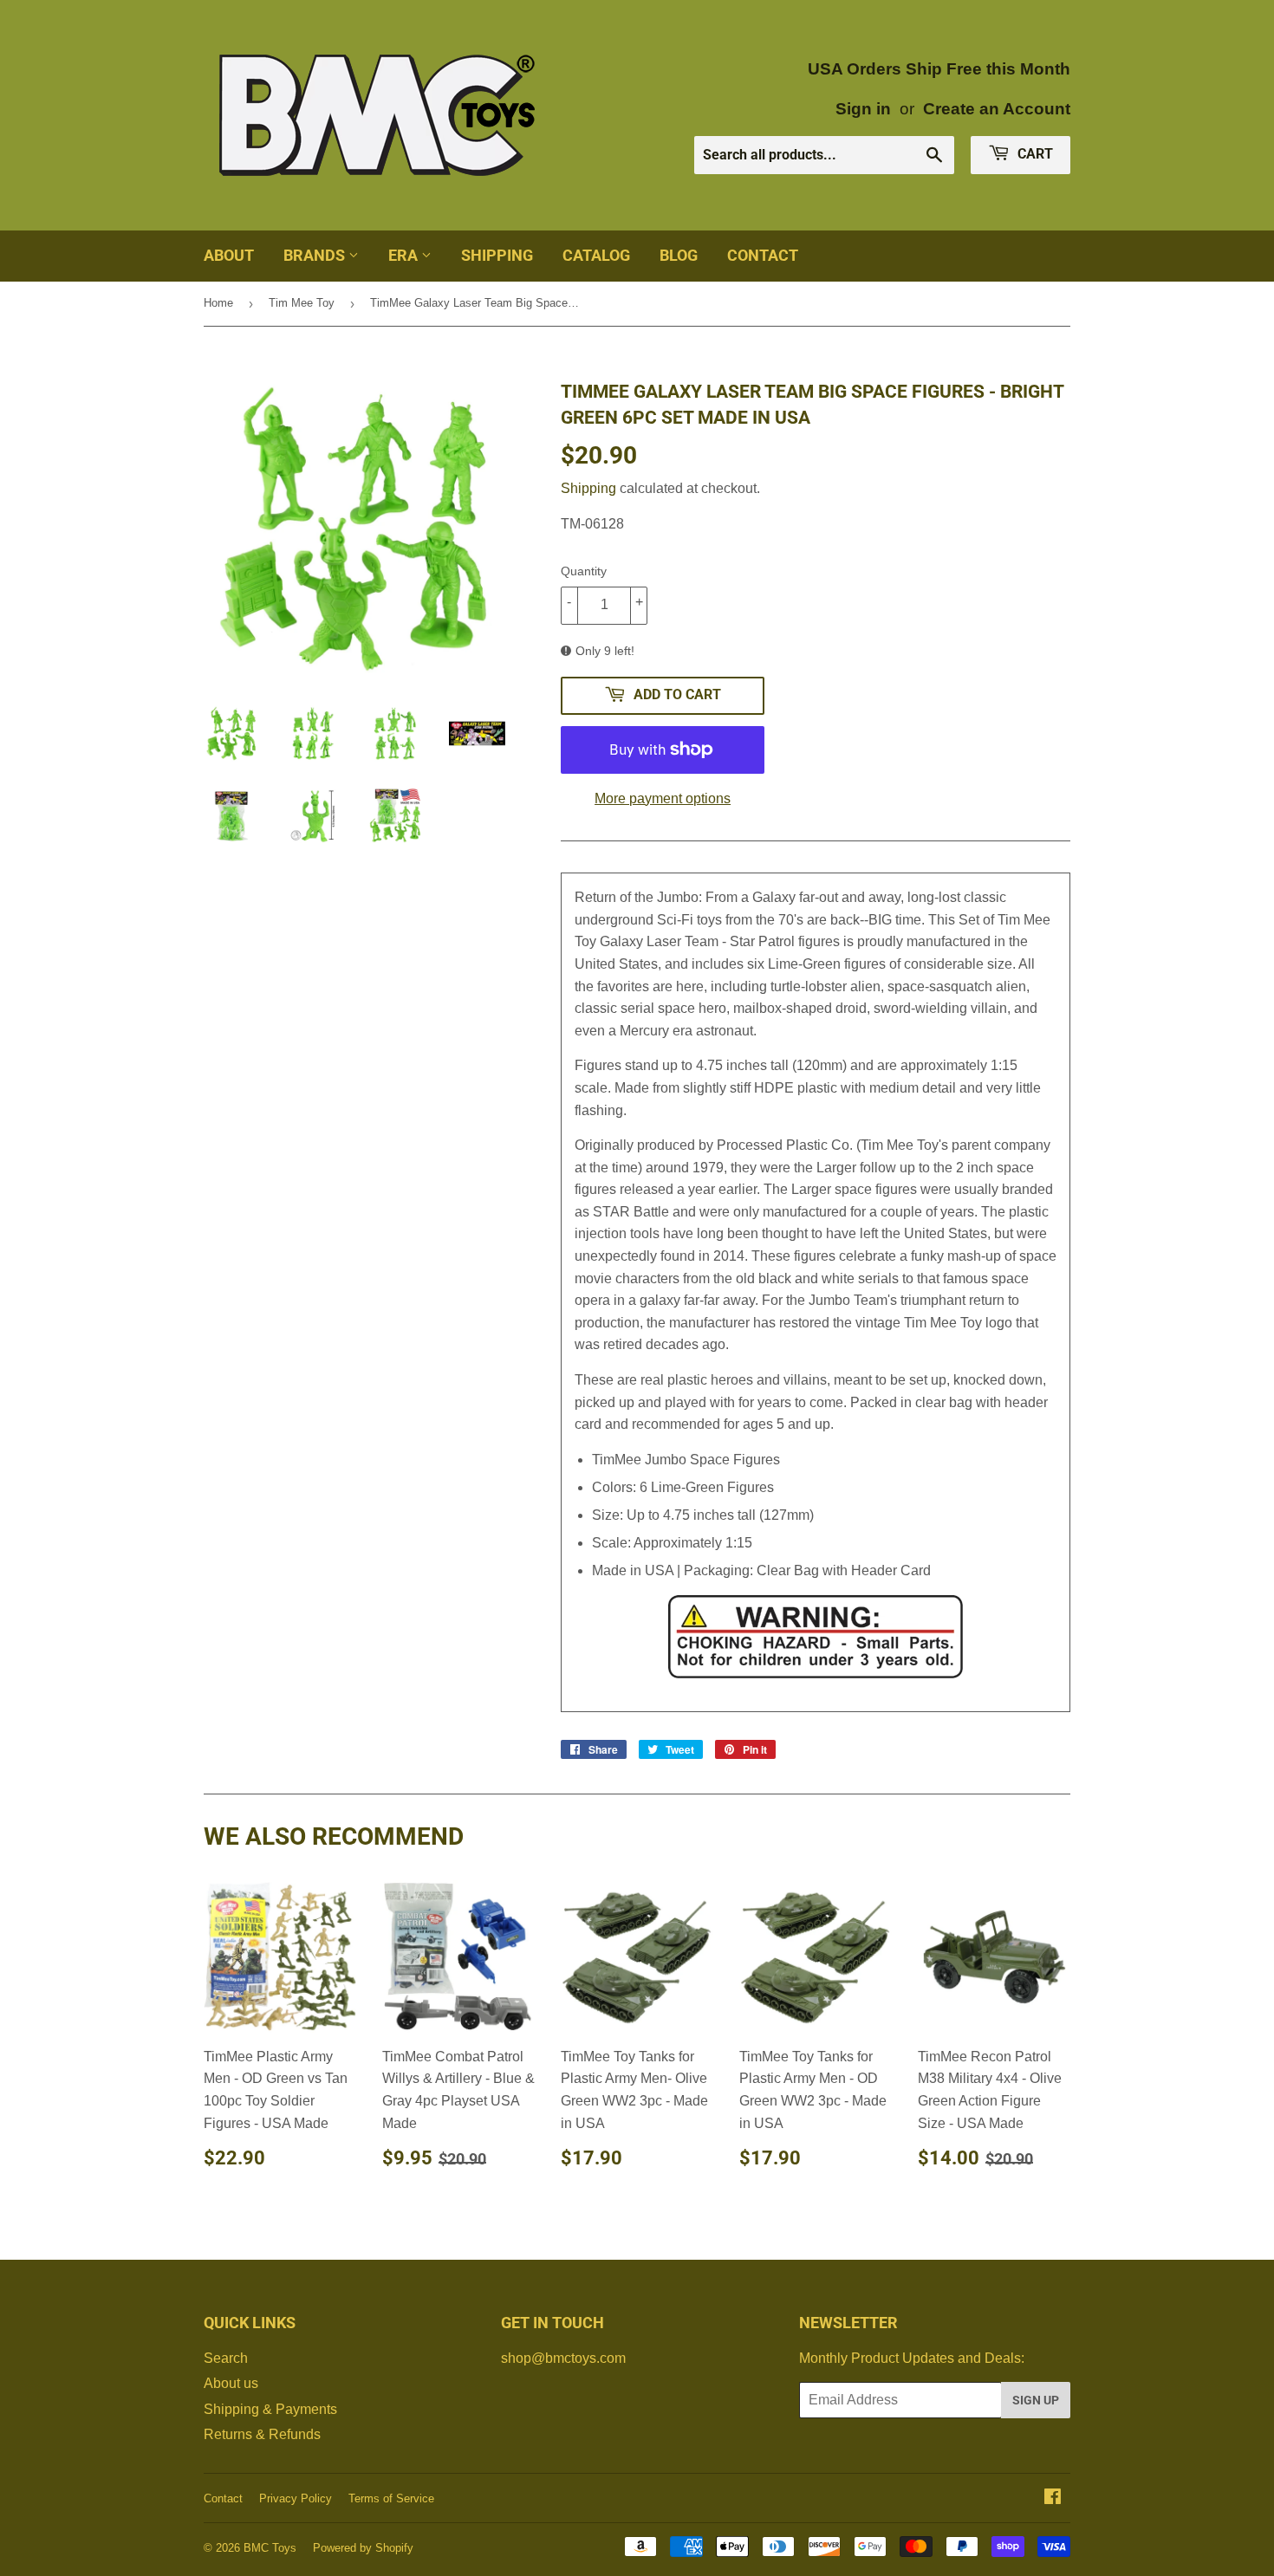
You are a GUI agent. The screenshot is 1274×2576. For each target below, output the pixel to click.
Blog (679, 255)
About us (231, 2383)
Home (218, 303)
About (229, 255)
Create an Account (997, 109)
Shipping (497, 255)
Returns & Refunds (262, 2434)
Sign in (863, 109)
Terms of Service (391, 2498)
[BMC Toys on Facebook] (1053, 2498)
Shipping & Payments (270, 2409)
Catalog (596, 255)
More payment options (663, 798)
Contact (763, 255)
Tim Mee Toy (302, 303)
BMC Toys (270, 2548)
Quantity (584, 571)
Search (226, 2358)
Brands (316, 255)
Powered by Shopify (363, 2548)
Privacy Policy (296, 2498)
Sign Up (1036, 2400)
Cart (1033, 154)
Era (405, 255)
